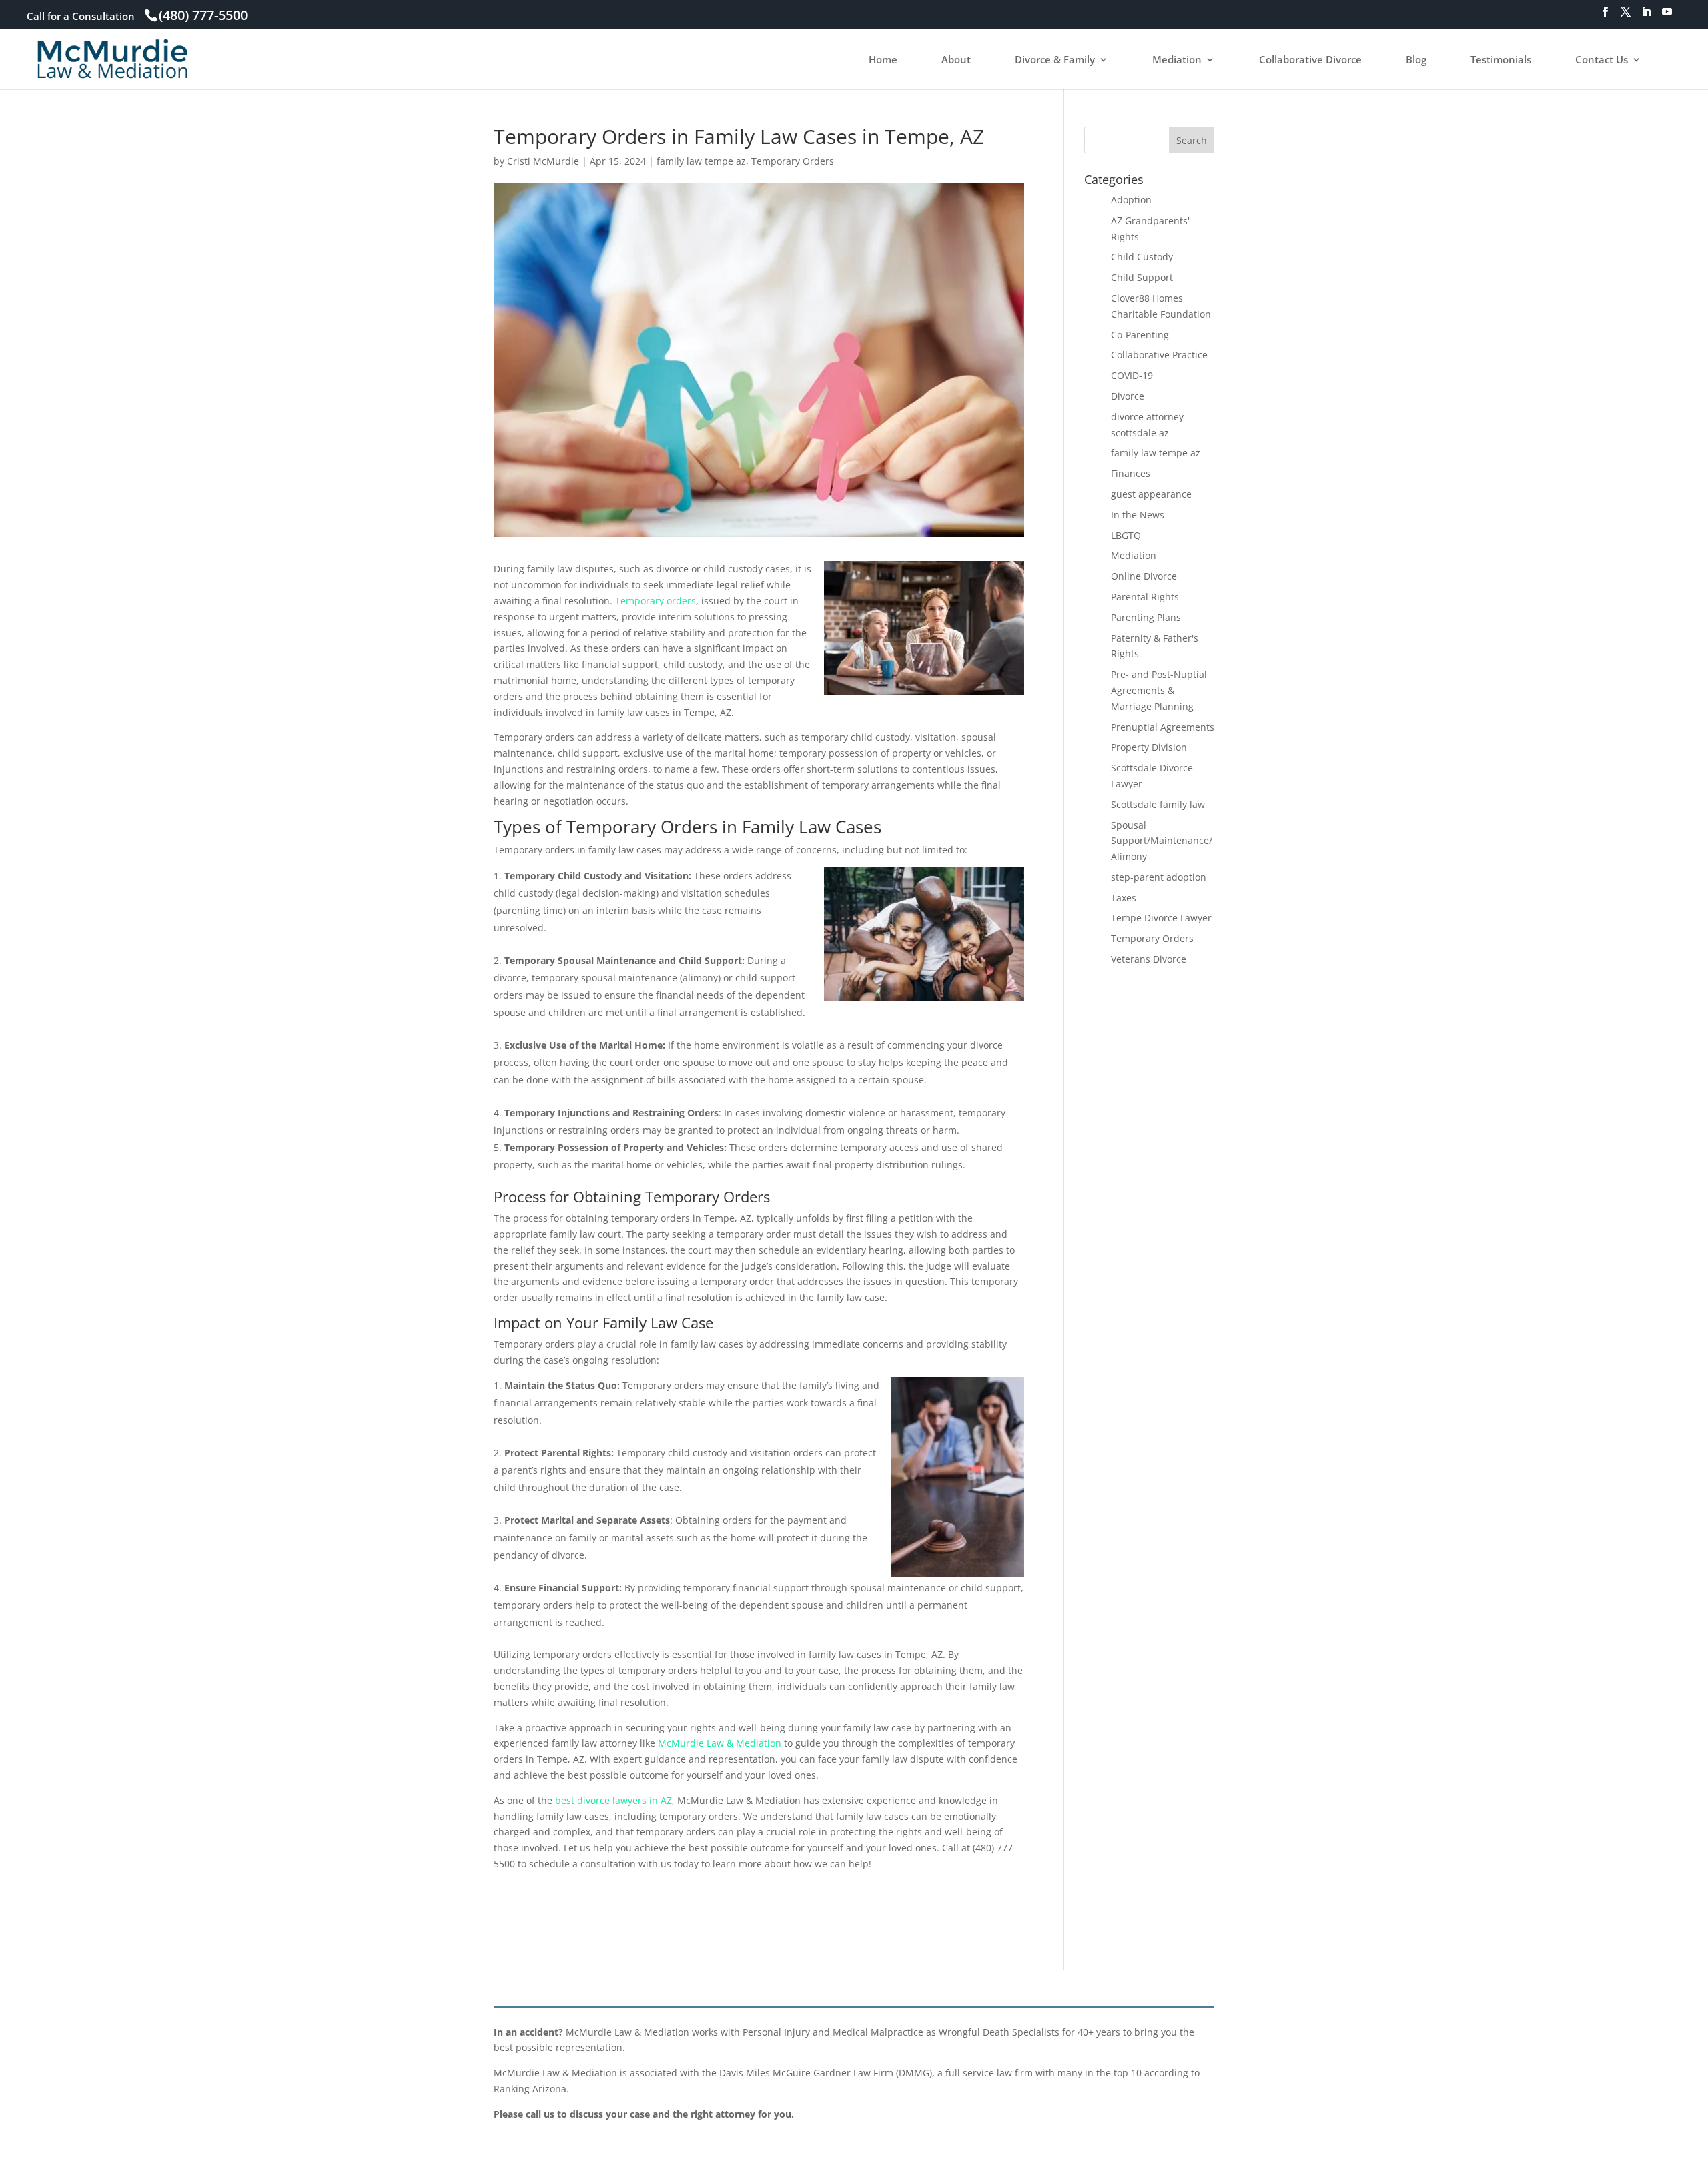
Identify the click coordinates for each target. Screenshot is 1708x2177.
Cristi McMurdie (543, 161)
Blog (1416, 60)
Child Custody (1142, 257)
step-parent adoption (1159, 877)
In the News (1138, 515)
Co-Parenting (1140, 335)
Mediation (1177, 60)
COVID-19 (1132, 375)
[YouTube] (1667, 16)
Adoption (1131, 200)
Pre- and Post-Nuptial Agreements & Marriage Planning (1159, 690)
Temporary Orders (793, 161)
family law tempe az (701, 161)
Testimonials (1501, 60)
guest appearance (1151, 494)
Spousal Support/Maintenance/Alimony (1162, 841)
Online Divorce (1144, 576)
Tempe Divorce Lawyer (1161, 918)
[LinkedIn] (1646, 16)
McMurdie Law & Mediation (720, 1743)
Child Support (1142, 277)
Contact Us (1602, 60)
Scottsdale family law (1158, 804)
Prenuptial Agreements (1163, 727)
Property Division (1149, 747)
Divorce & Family (1055, 60)
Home (883, 60)
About (956, 60)
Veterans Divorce (1149, 959)
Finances (1131, 473)
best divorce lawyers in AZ (613, 1800)
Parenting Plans (1146, 617)
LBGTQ (1126, 535)
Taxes (1124, 898)
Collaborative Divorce (1310, 60)
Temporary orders (656, 601)
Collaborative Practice (1159, 355)
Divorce (1128, 396)
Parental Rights (1145, 597)
